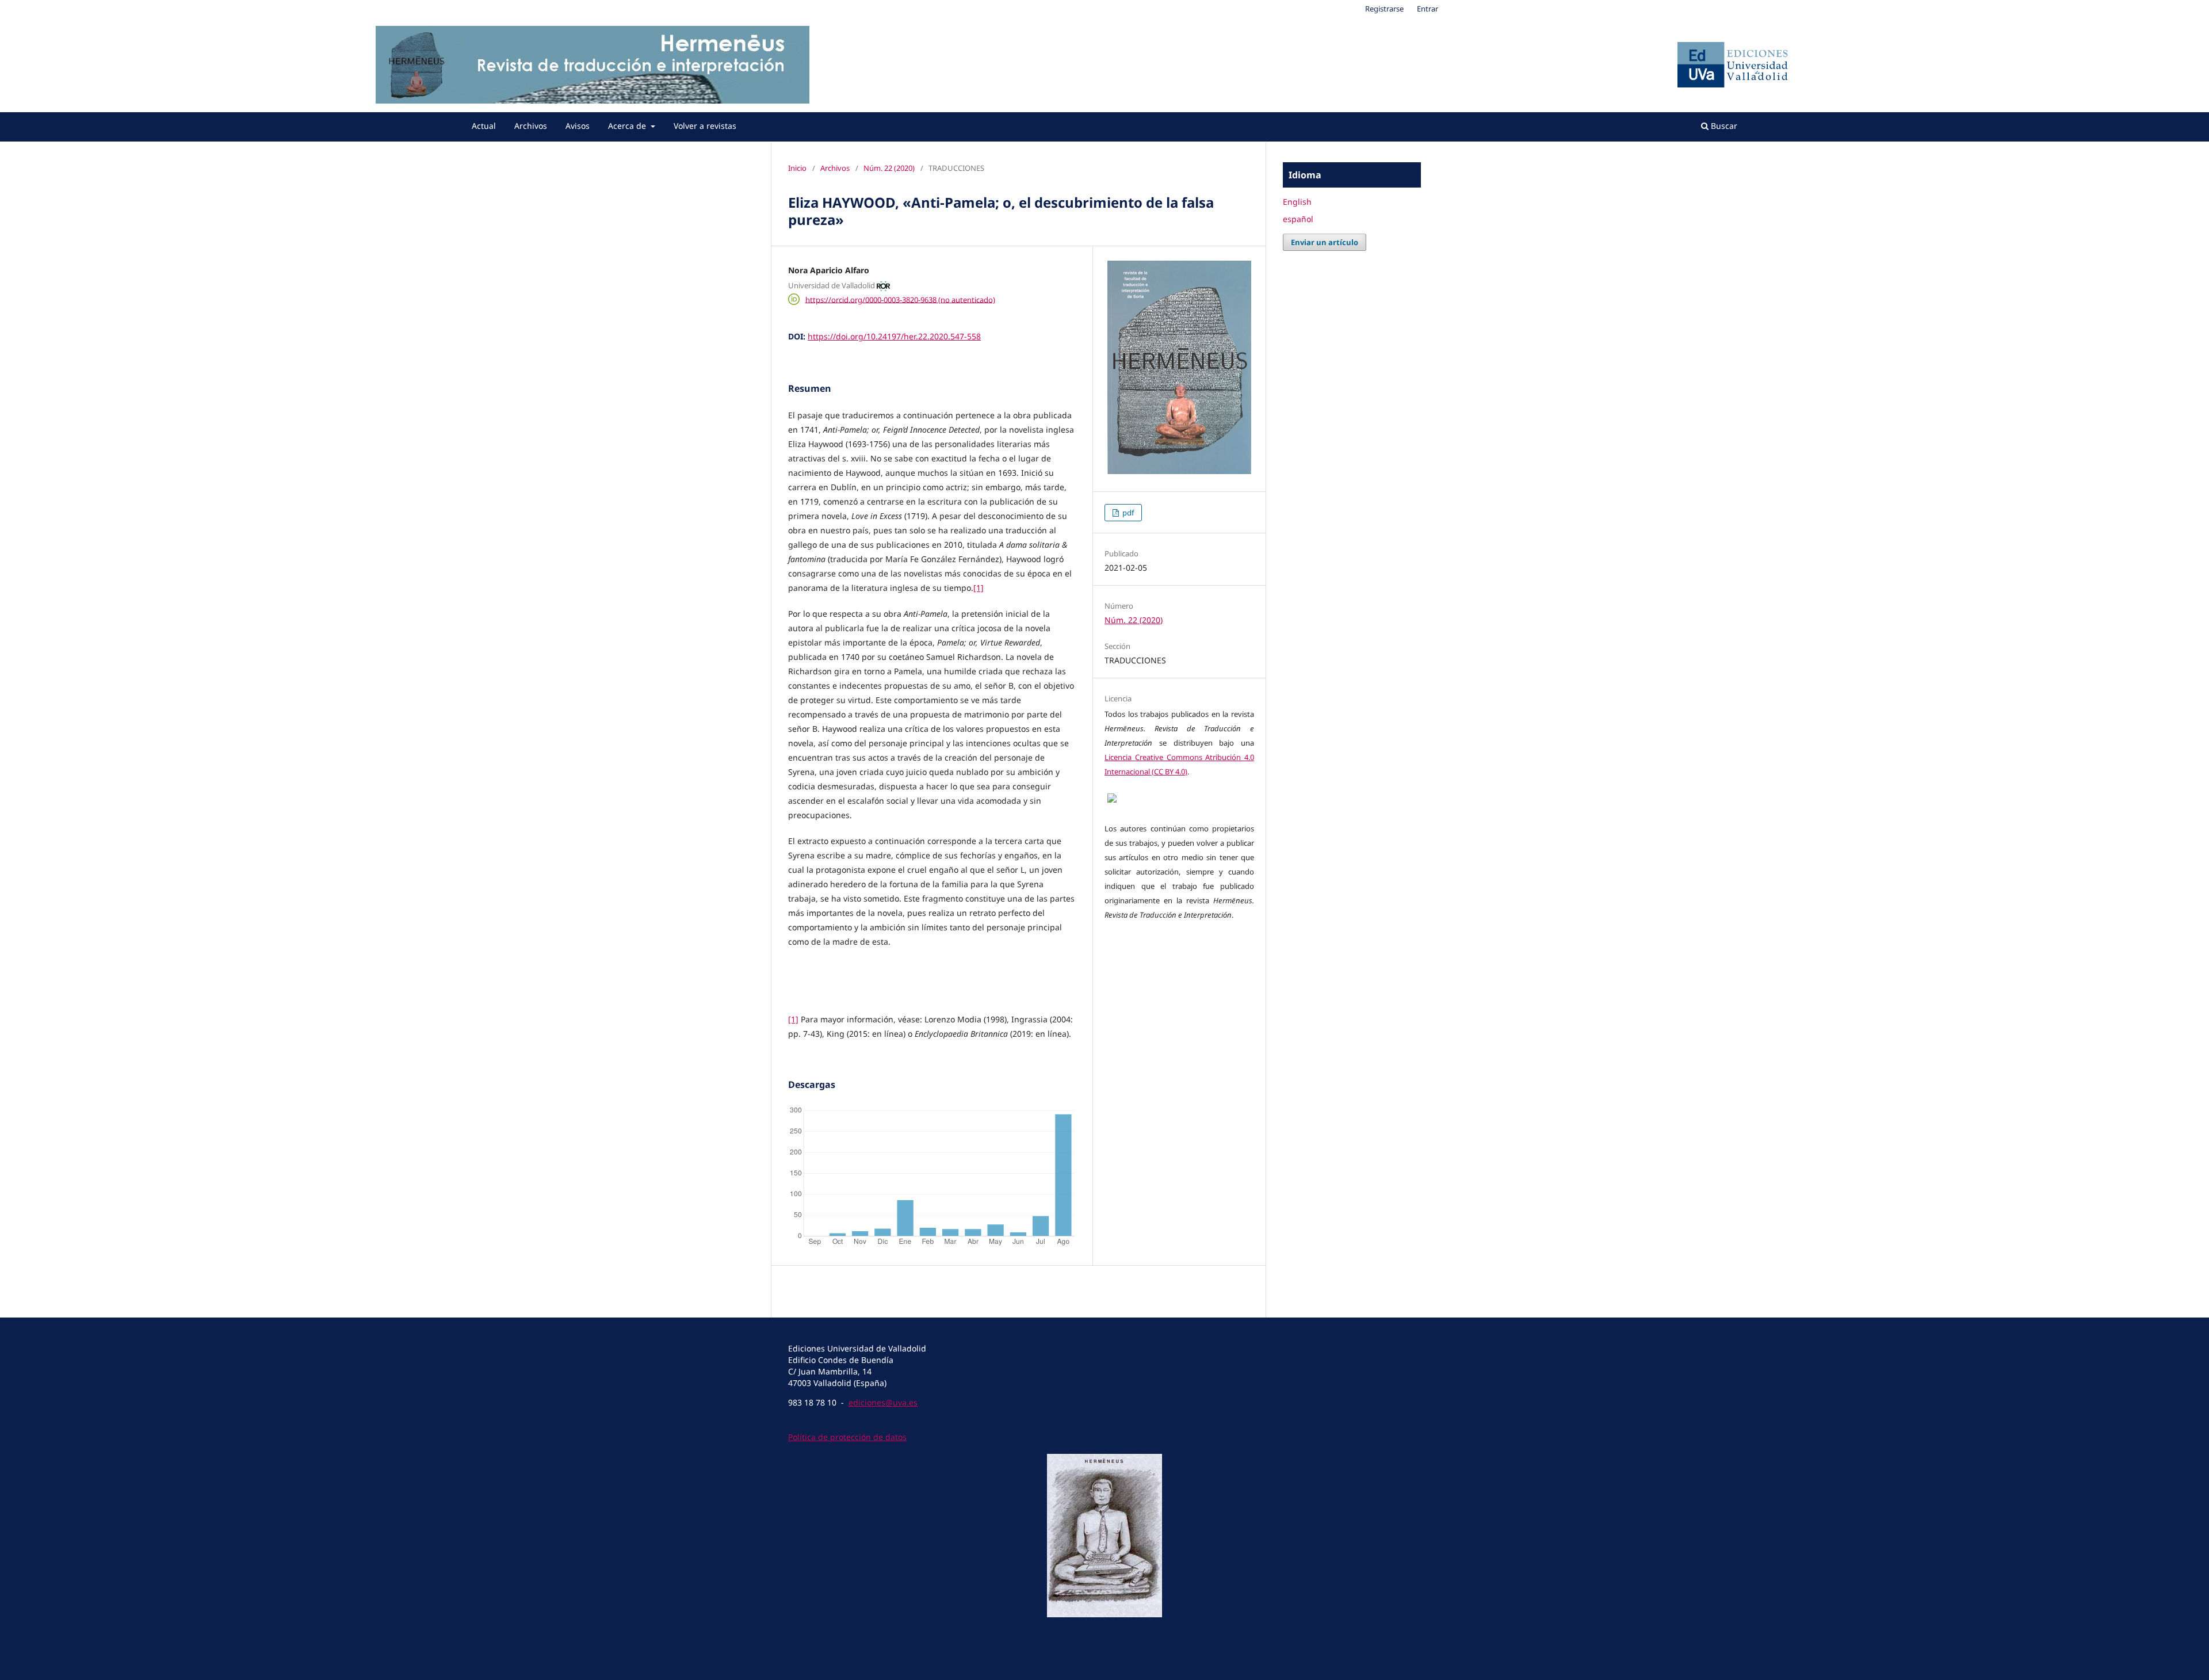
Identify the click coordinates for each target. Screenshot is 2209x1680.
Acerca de (628, 126)
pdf (1127, 513)
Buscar (1723, 126)
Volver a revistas (705, 126)
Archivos (531, 126)
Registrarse (1384, 9)
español (1298, 219)
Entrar (1428, 9)
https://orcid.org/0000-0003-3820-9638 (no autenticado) (900, 299)
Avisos (578, 126)
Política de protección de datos (847, 1437)
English (1297, 202)
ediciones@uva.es (883, 1402)
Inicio (797, 168)
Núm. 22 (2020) (889, 168)
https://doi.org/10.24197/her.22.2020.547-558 (894, 336)
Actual (484, 126)
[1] (979, 588)
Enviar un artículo (1325, 242)
